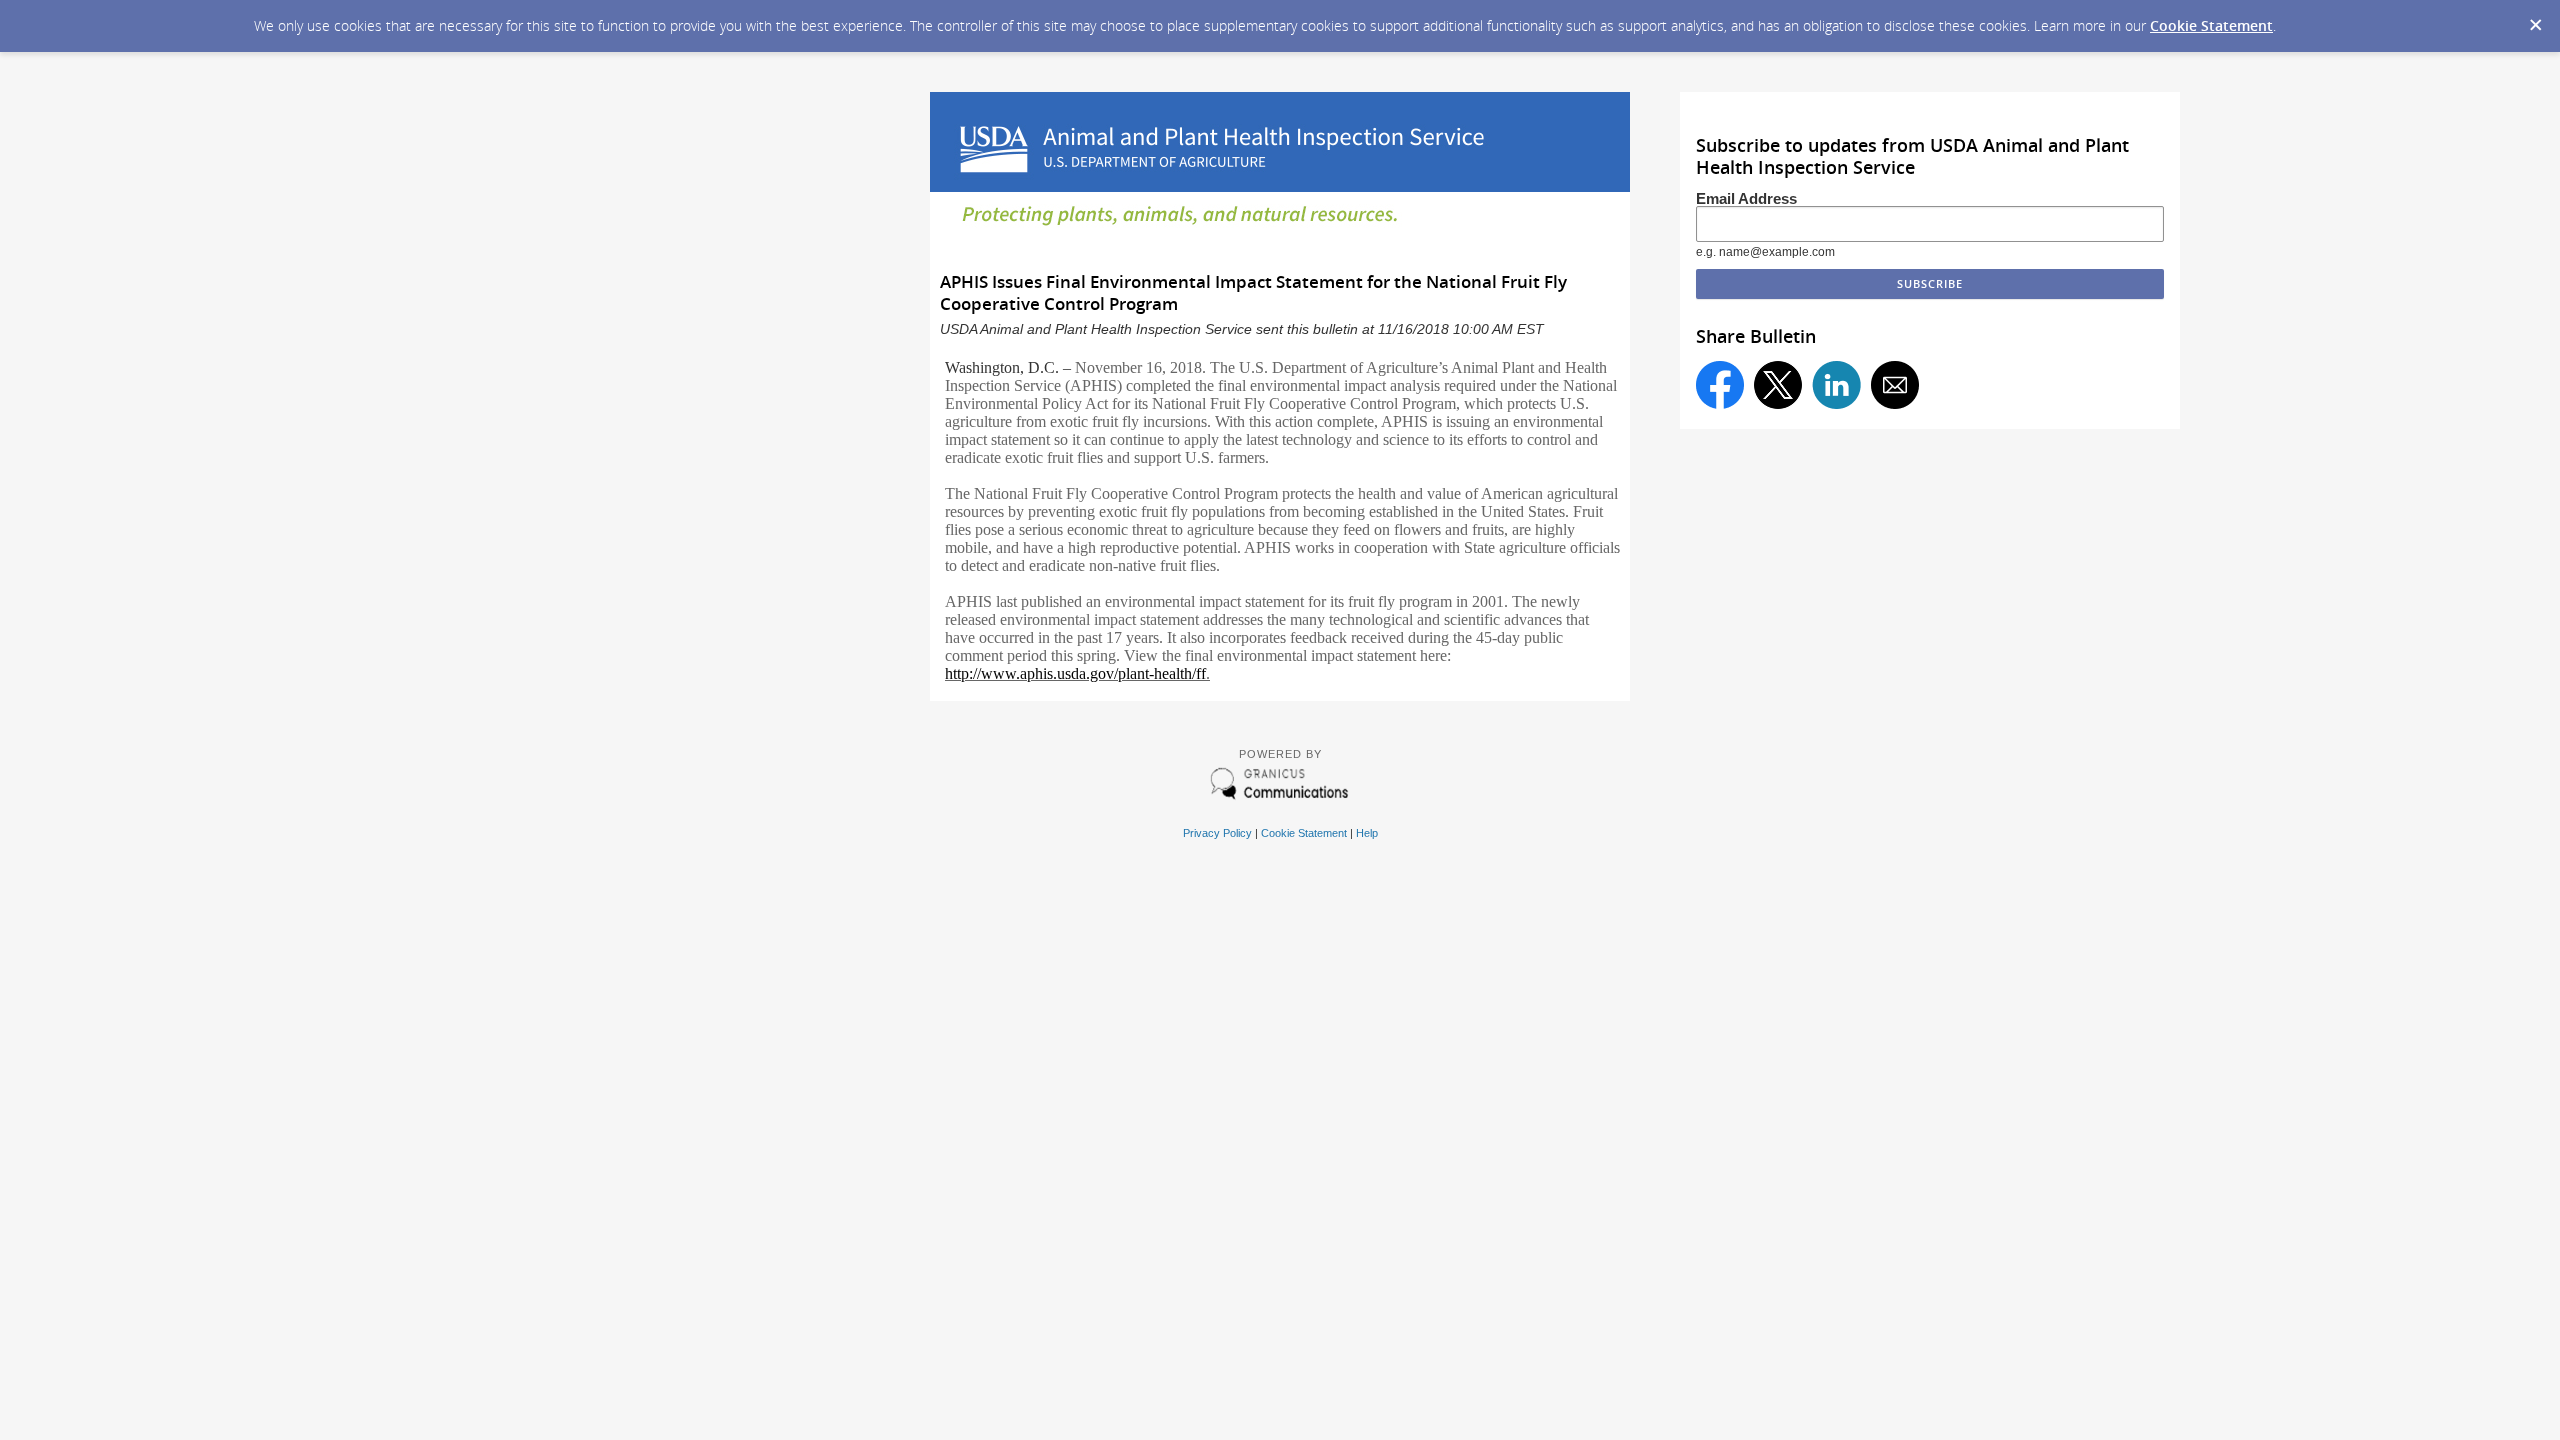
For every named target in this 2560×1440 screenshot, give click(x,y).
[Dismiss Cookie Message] (2535, 19)
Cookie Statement (2211, 25)
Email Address (1746, 198)
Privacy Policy (1217, 833)
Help (1367, 833)
